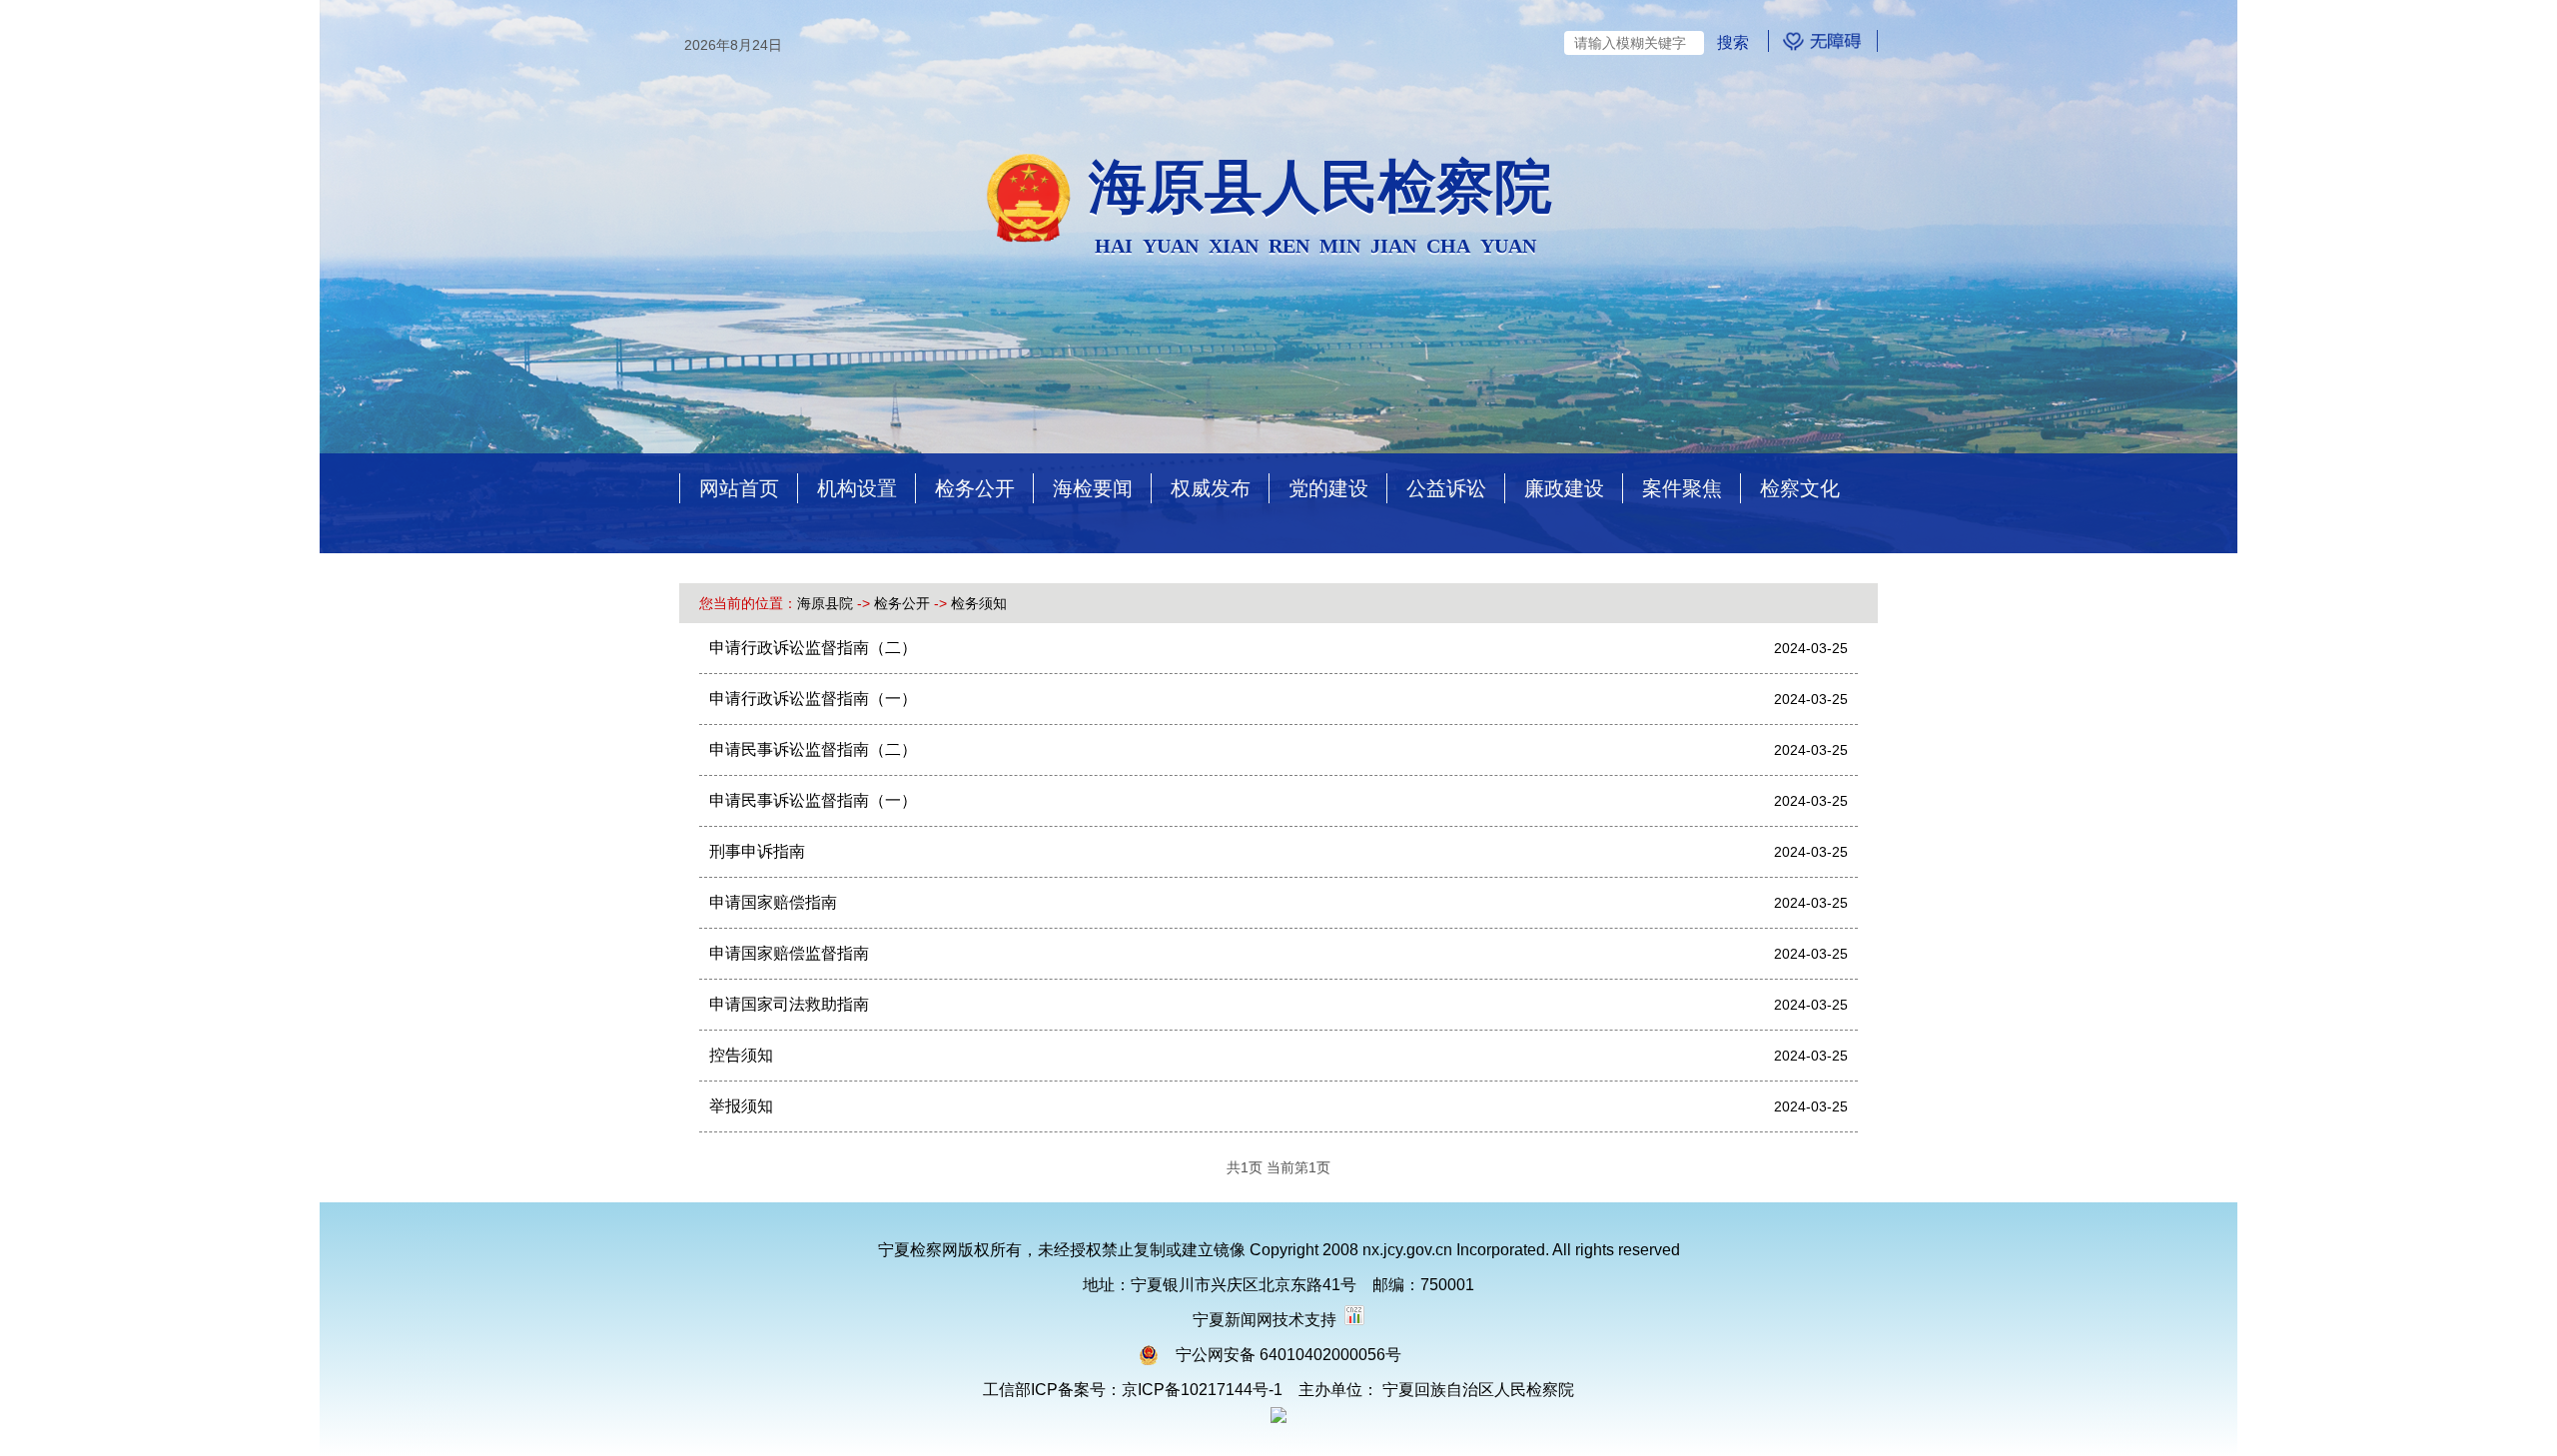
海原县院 (825, 603)
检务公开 (902, 603)
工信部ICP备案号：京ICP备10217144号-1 (1133, 1390)
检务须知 (979, 603)
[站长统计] (1354, 1320)
